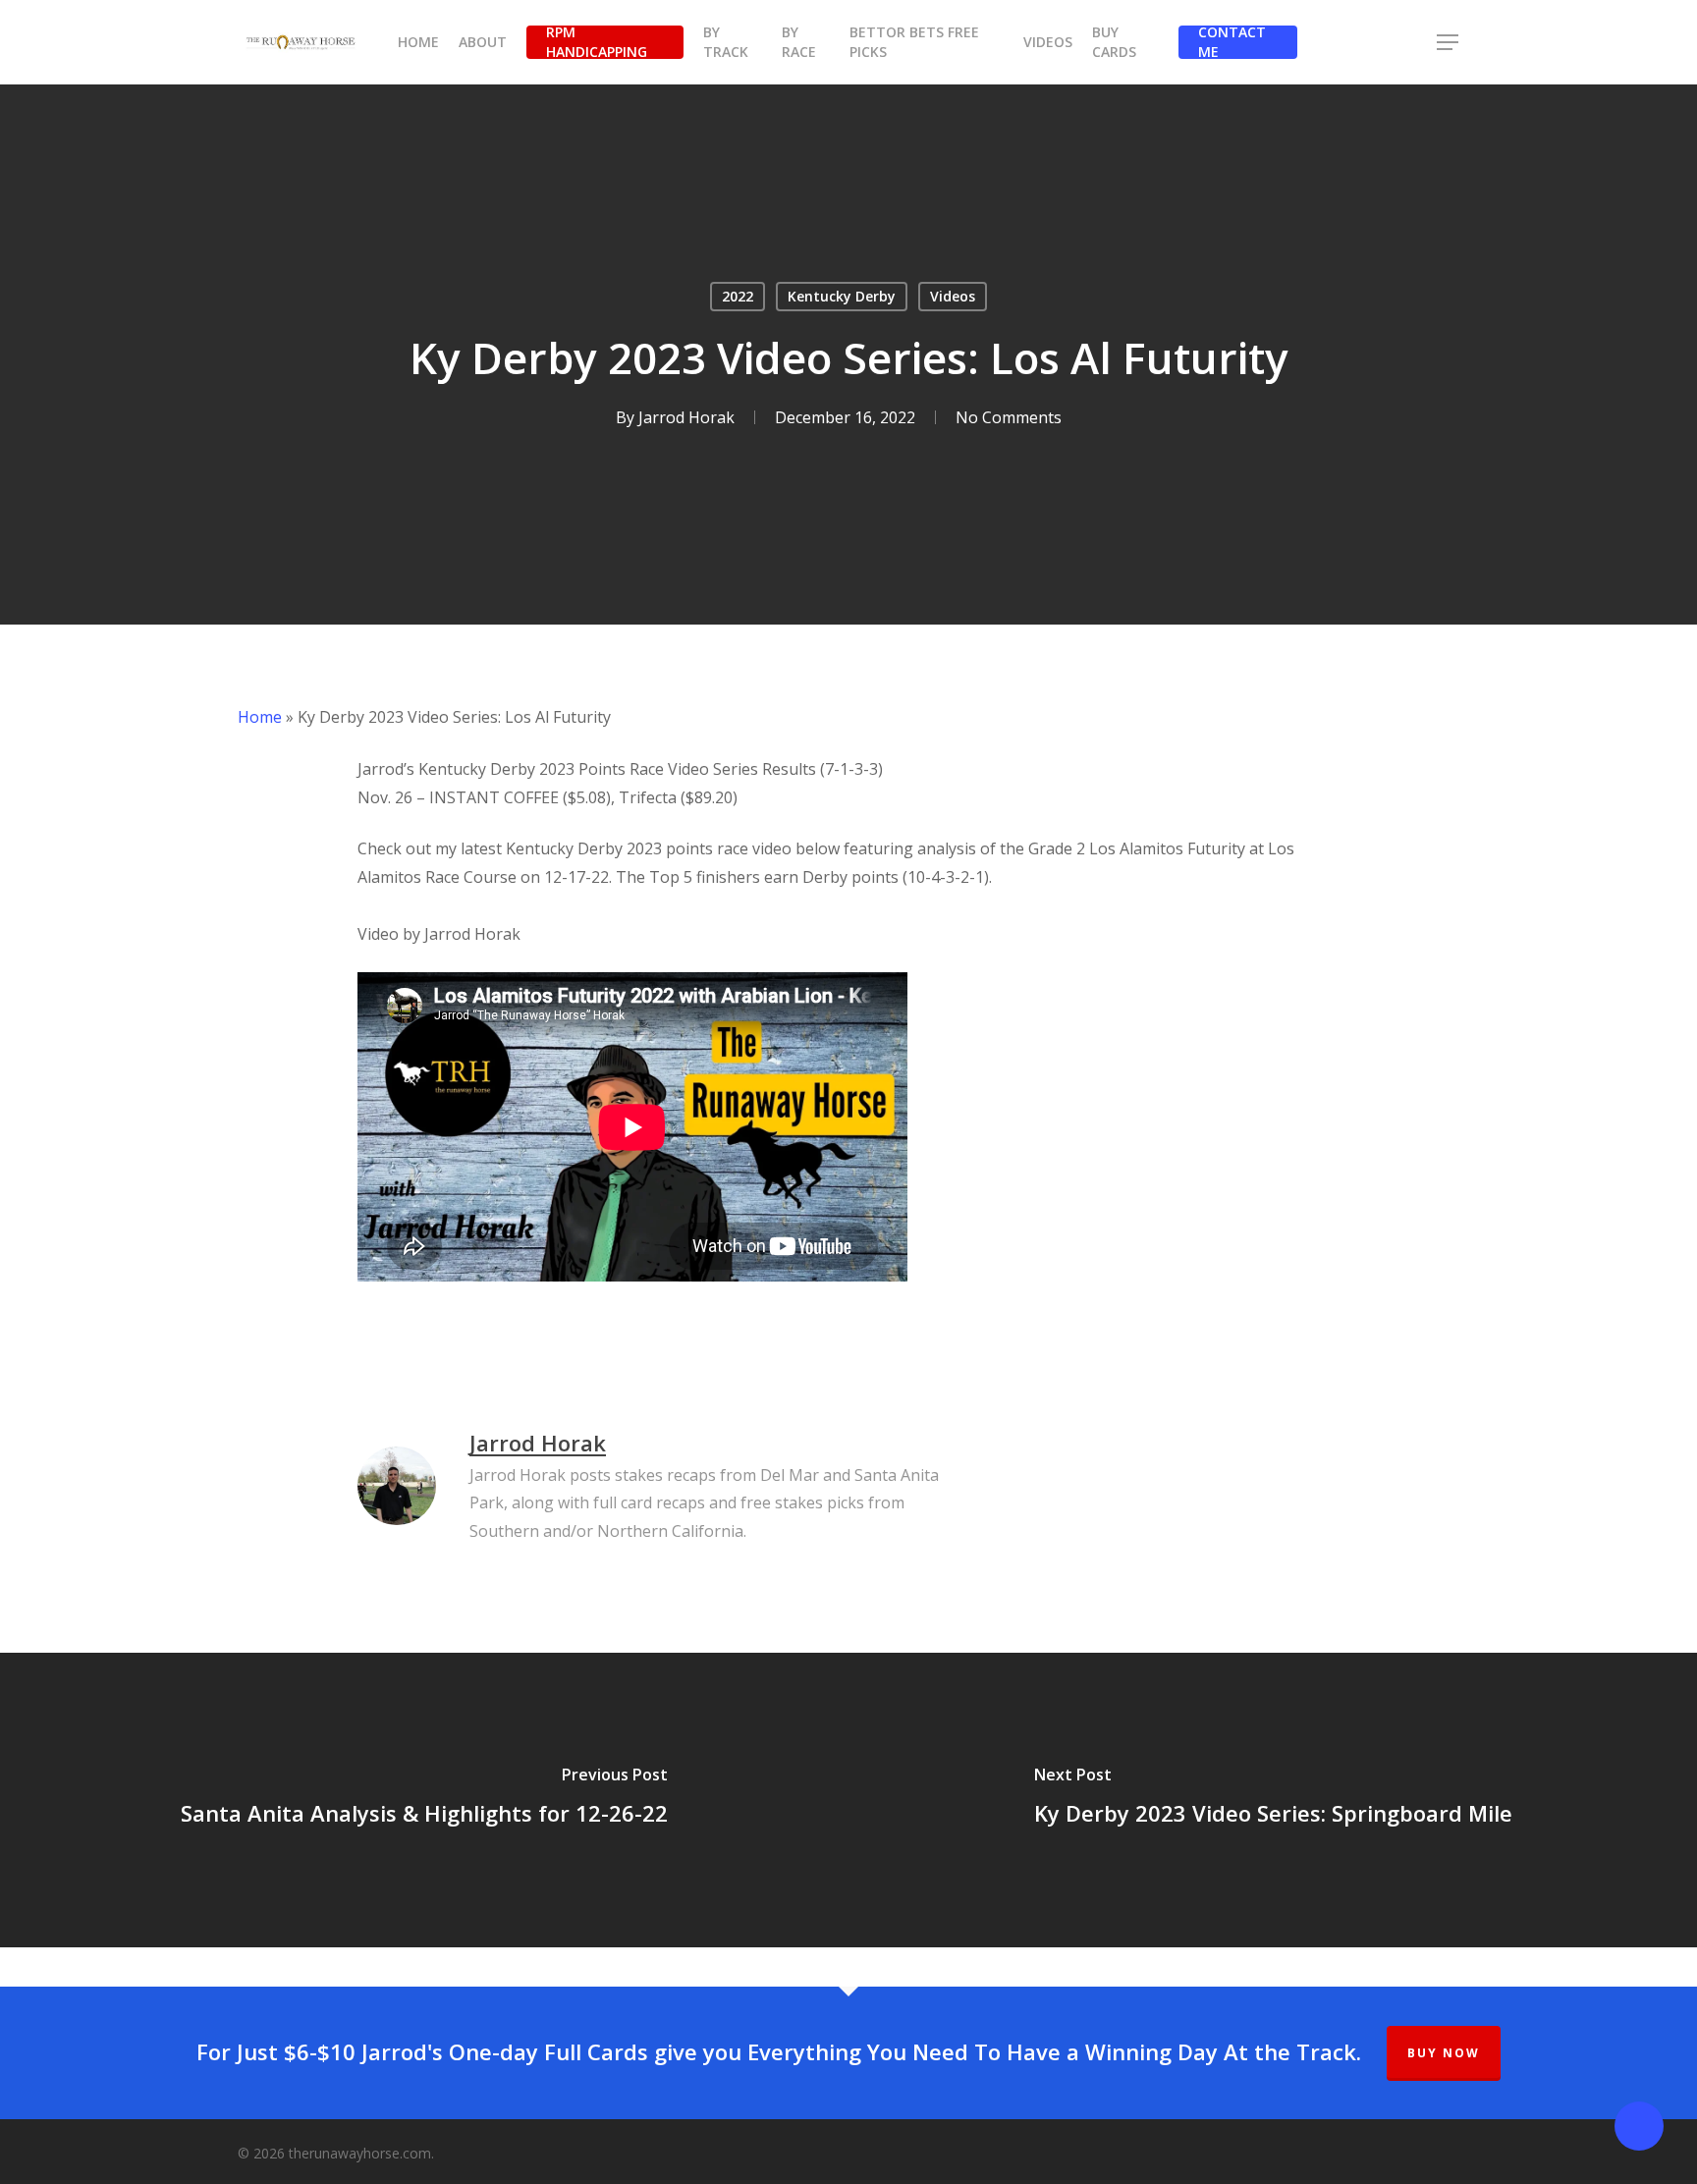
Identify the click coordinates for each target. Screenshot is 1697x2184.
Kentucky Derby (842, 296)
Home (260, 717)
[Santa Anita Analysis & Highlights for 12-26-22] (424, 1800)
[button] (1449, 43)
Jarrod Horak (686, 417)
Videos (953, 296)
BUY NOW (1444, 2053)
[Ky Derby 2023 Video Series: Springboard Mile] (1273, 1800)
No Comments (1009, 417)
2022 (738, 296)
